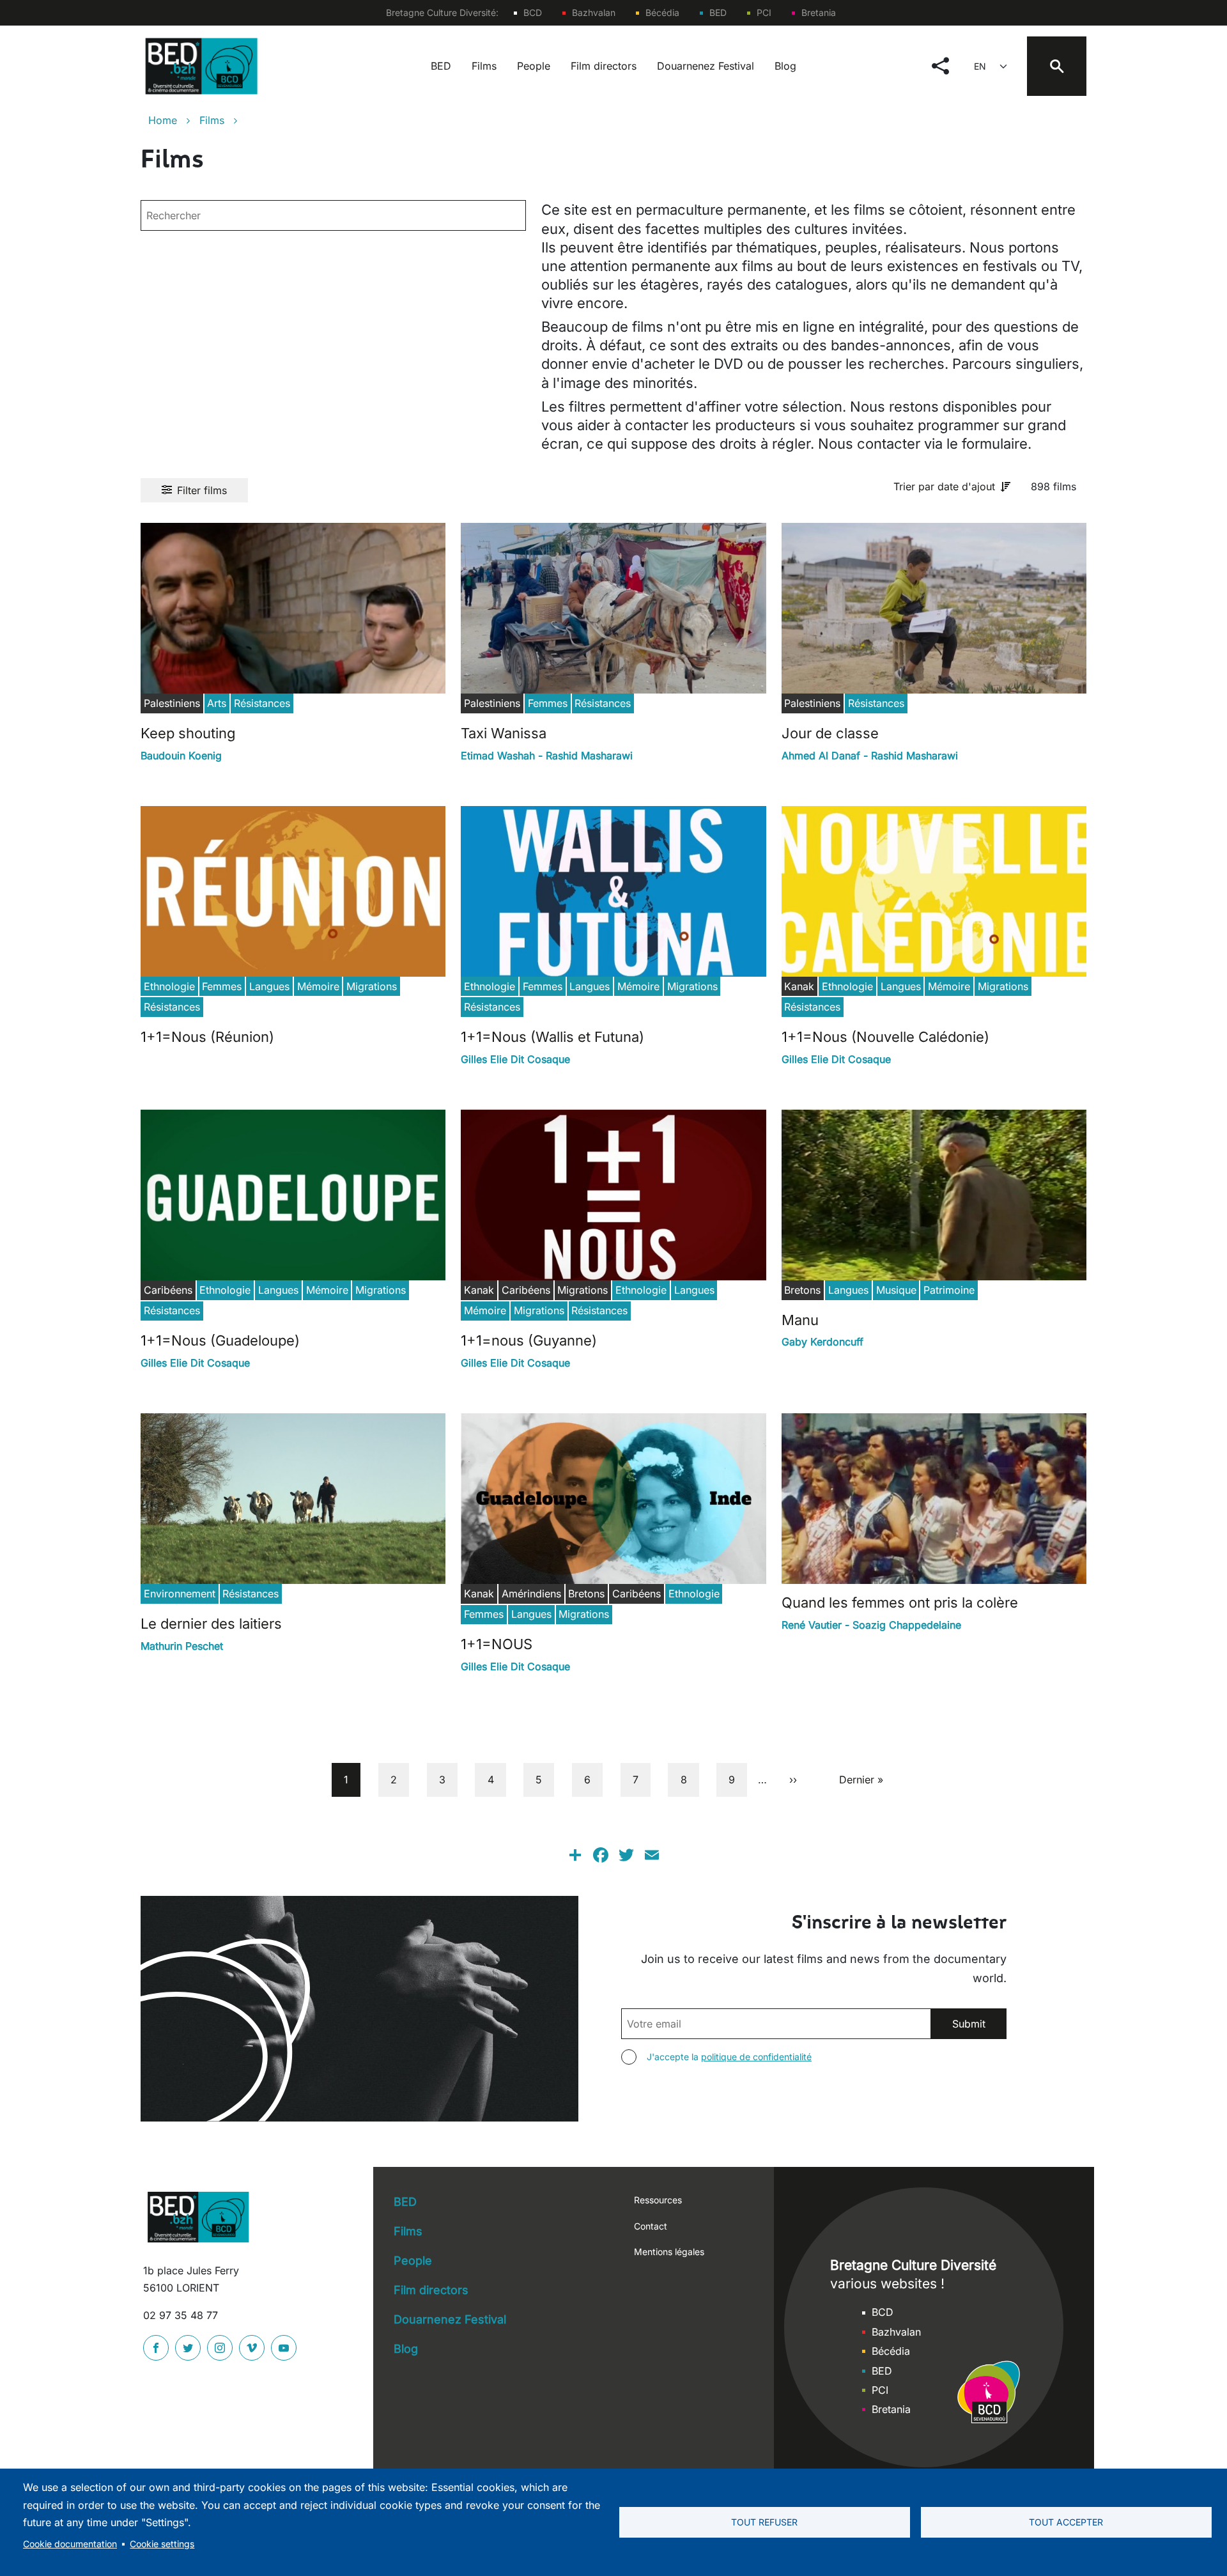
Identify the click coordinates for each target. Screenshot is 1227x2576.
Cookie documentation (70, 2544)
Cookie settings (162, 2544)
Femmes (548, 703)
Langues (269, 986)
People (534, 66)
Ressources (658, 2200)
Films (484, 66)
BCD (533, 12)
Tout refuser (764, 2522)
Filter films (202, 490)
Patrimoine (949, 1290)
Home (163, 120)
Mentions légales (669, 2252)
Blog (785, 66)
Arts (217, 703)
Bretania (819, 12)
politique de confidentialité (756, 2057)
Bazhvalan (594, 12)
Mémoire (318, 986)
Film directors (604, 66)
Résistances (262, 703)
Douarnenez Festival (706, 66)
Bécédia (662, 12)
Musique (896, 1290)
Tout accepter (1066, 2522)
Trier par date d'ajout (944, 486)
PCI (764, 12)
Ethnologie (169, 986)
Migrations (372, 986)
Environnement (180, 1594)
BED (718, 12)
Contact (651, 2226)
